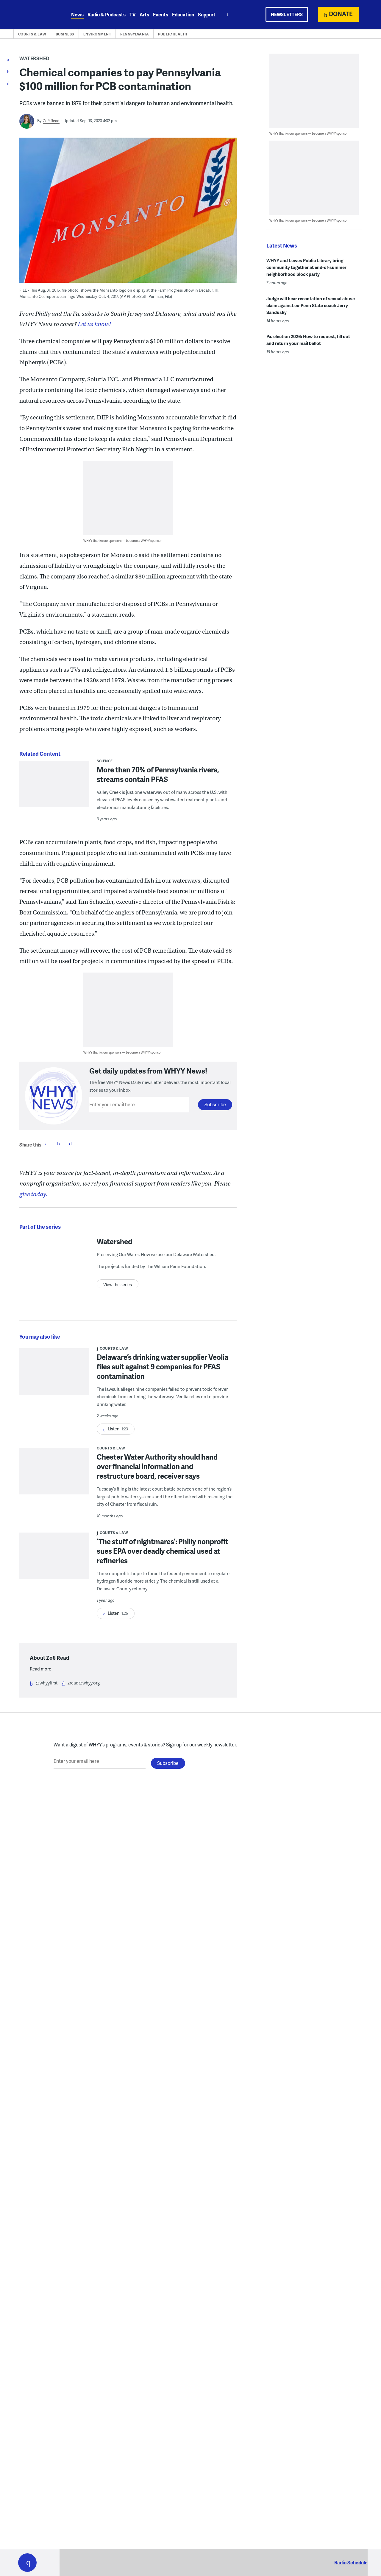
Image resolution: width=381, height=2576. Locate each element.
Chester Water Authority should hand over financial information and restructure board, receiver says (157, 1466)
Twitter (58, 1144)
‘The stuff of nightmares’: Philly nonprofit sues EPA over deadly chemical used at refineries (163, 1551)
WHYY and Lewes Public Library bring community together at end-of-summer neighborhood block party (306, 267)
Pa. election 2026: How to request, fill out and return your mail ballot (308, 340)
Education (183, 14)
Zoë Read (51, 121)
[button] (27, 2563)
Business (65, 34)
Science (105, 761)
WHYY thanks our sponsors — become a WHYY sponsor (122, 540)
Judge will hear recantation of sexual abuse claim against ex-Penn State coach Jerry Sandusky (311, 305)
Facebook (46, 1144)
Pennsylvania (135, 34)
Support (207, 14)
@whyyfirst (47, 1683)
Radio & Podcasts (107, 14)
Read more (40, 1669)
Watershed (35, 58)
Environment (97, 34)
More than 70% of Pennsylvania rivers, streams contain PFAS (158, 774)
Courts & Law (32, 34)
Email (70, 1144)
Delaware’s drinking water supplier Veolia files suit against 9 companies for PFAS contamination (163, 1366)
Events (161, 14)
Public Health (173, 34)
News (77, 14)
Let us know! (94, 324)
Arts (144, 14)
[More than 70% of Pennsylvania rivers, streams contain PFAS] (54, 788)
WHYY (35, 15)
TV (133, 14)
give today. (33, 1194)
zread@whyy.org (84, 1683)
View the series (118, 1285)
